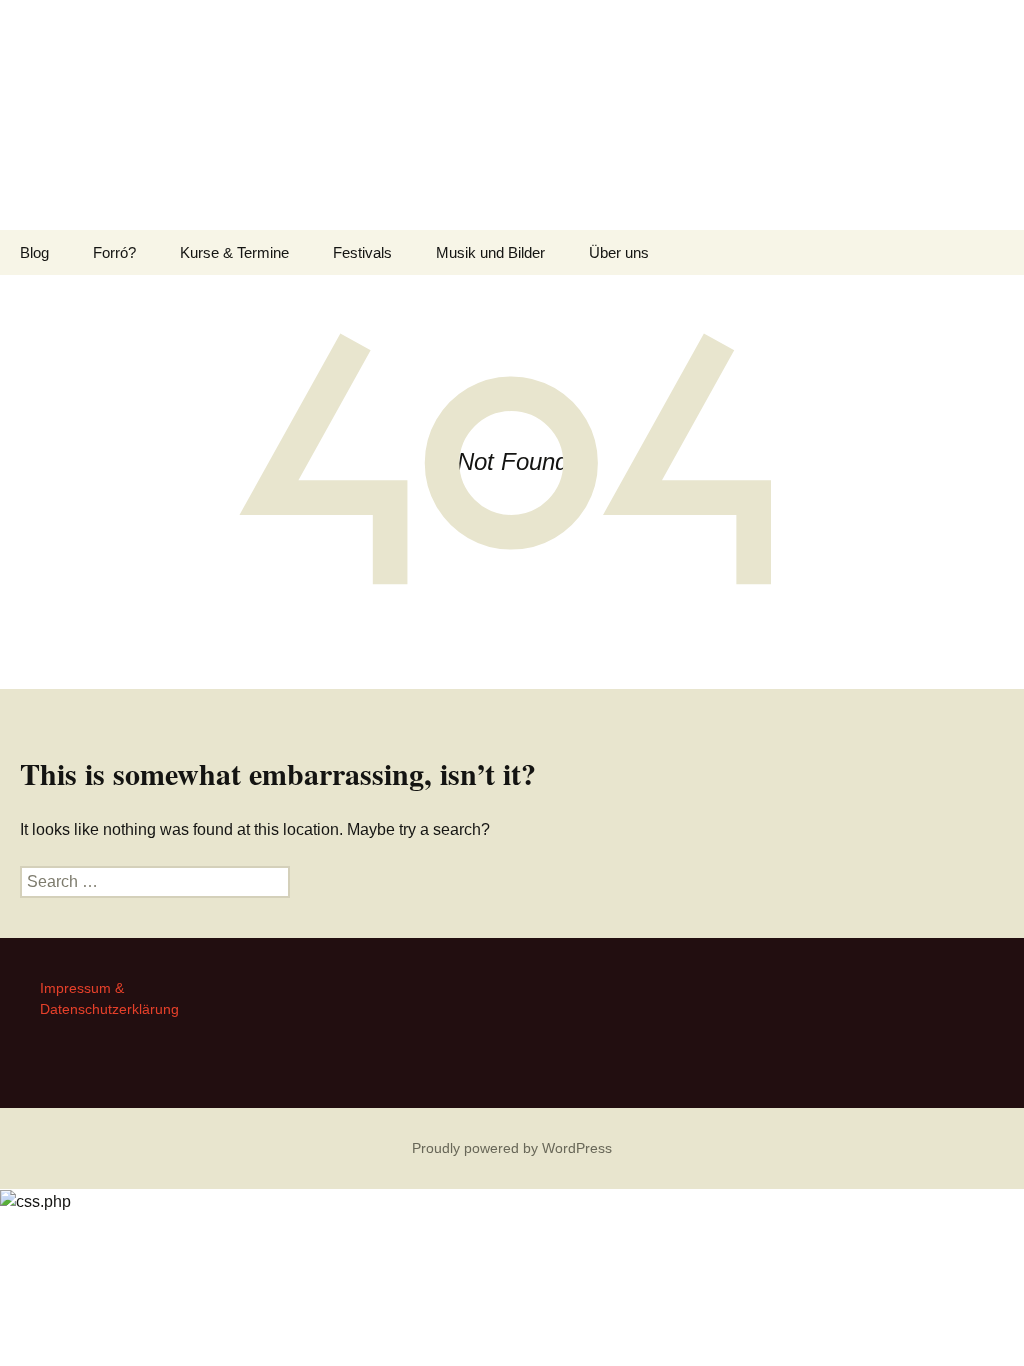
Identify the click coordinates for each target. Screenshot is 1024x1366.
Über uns (619, 252)
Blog (34, 252)
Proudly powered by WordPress (512, 1148)
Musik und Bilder (490, 252)
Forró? (114, 252)
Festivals (362, 252)
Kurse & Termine (234, 252)
